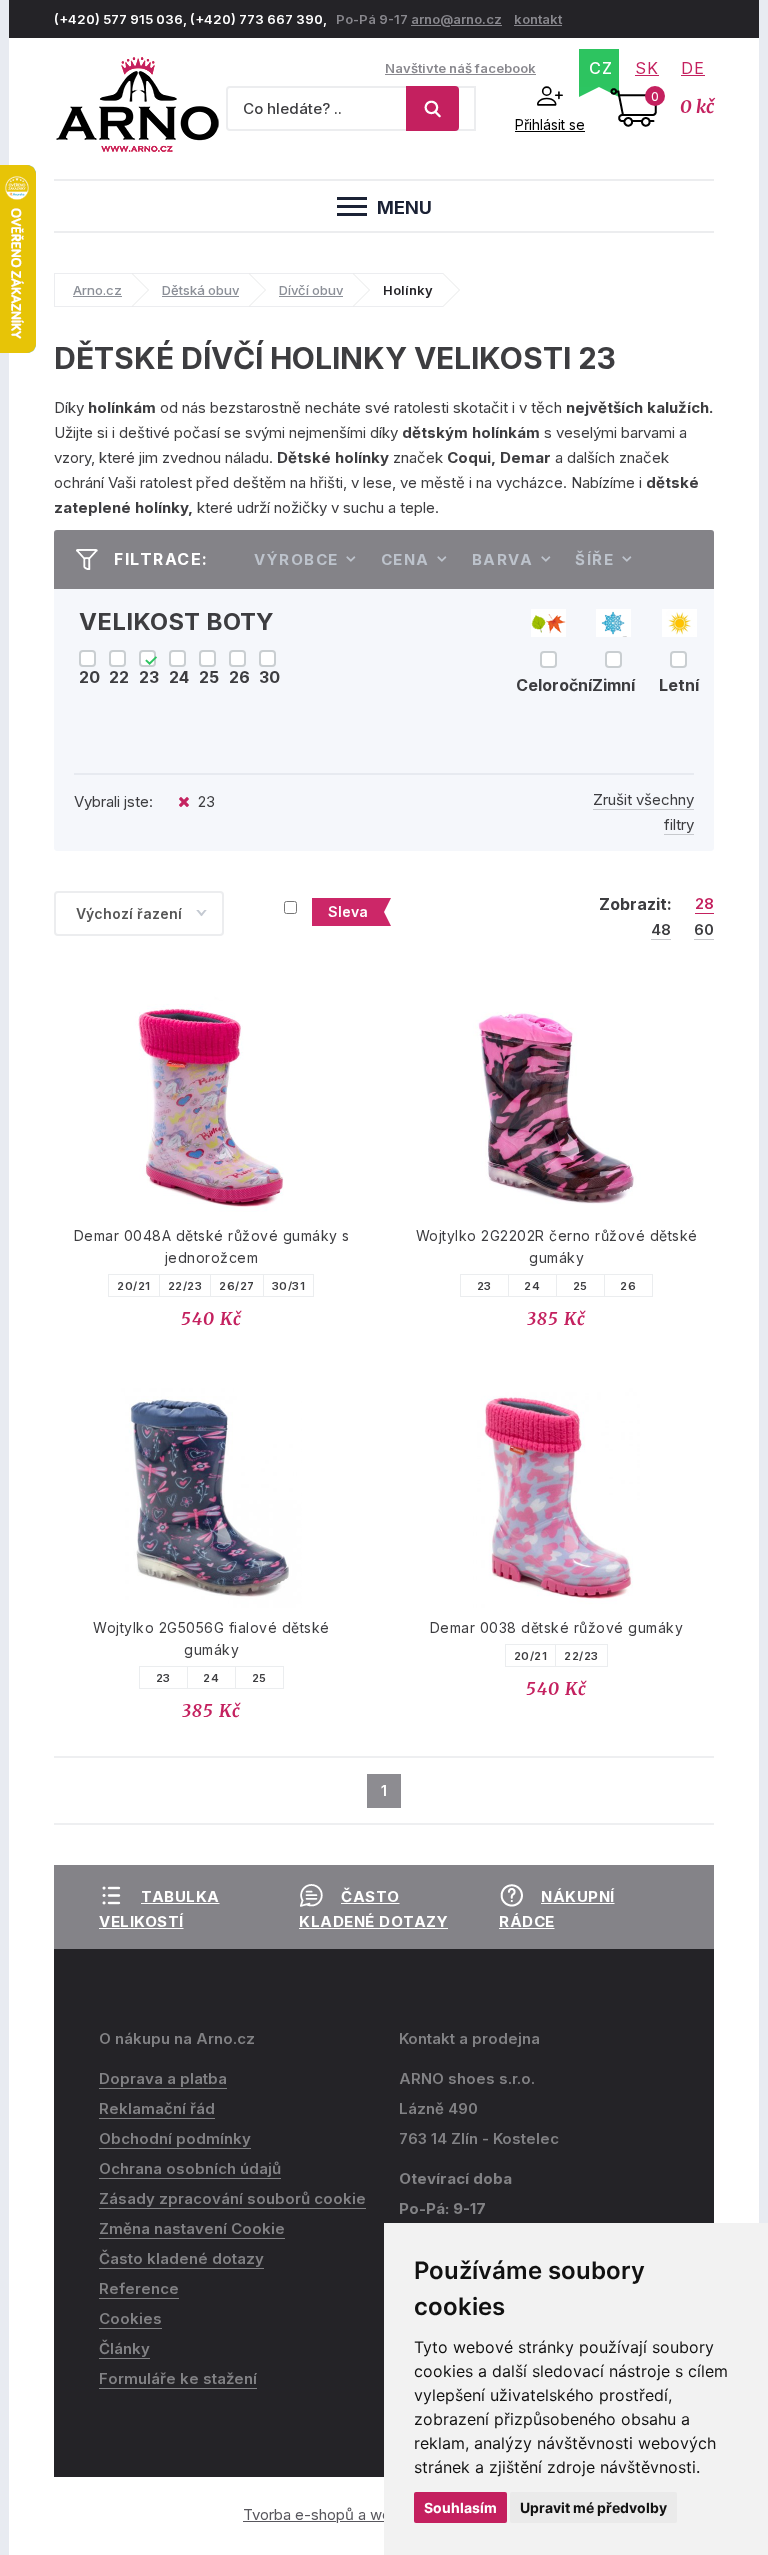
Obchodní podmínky (175, 2138)
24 (532, 1286)
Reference (139, 2288)
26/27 (237, 1286)
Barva (503, 559)
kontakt (538, 19)
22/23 (185, 1286)
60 (704, 930)
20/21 (134, 1286)
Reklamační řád (157, 2108)
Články (124, 2348)
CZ (601, 68)
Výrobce (296, 559)
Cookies (130, 2318)
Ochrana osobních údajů (190, 2168)
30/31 (289, 1286)
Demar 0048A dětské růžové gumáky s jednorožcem (212, 1246)
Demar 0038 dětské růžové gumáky (557, 1627)
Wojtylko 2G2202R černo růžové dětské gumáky (557, 1246)
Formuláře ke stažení (178, 2378)
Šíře (594, 559)
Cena (405, 559)
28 (704, 904)
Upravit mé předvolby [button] (593, 2507)
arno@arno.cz (456, 19)
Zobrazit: (635, 904)
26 (628, 1286)
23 (484, 1286)
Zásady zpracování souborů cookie (232, 2198)
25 (580, 1286)
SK (647, 68)
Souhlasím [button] (460, 2507)
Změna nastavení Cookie (192, 2228)
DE (693, 68)
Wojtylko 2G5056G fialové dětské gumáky (211, 1638)
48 (661, 930)
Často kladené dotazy (181, 2258)
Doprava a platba (163, 2078)
